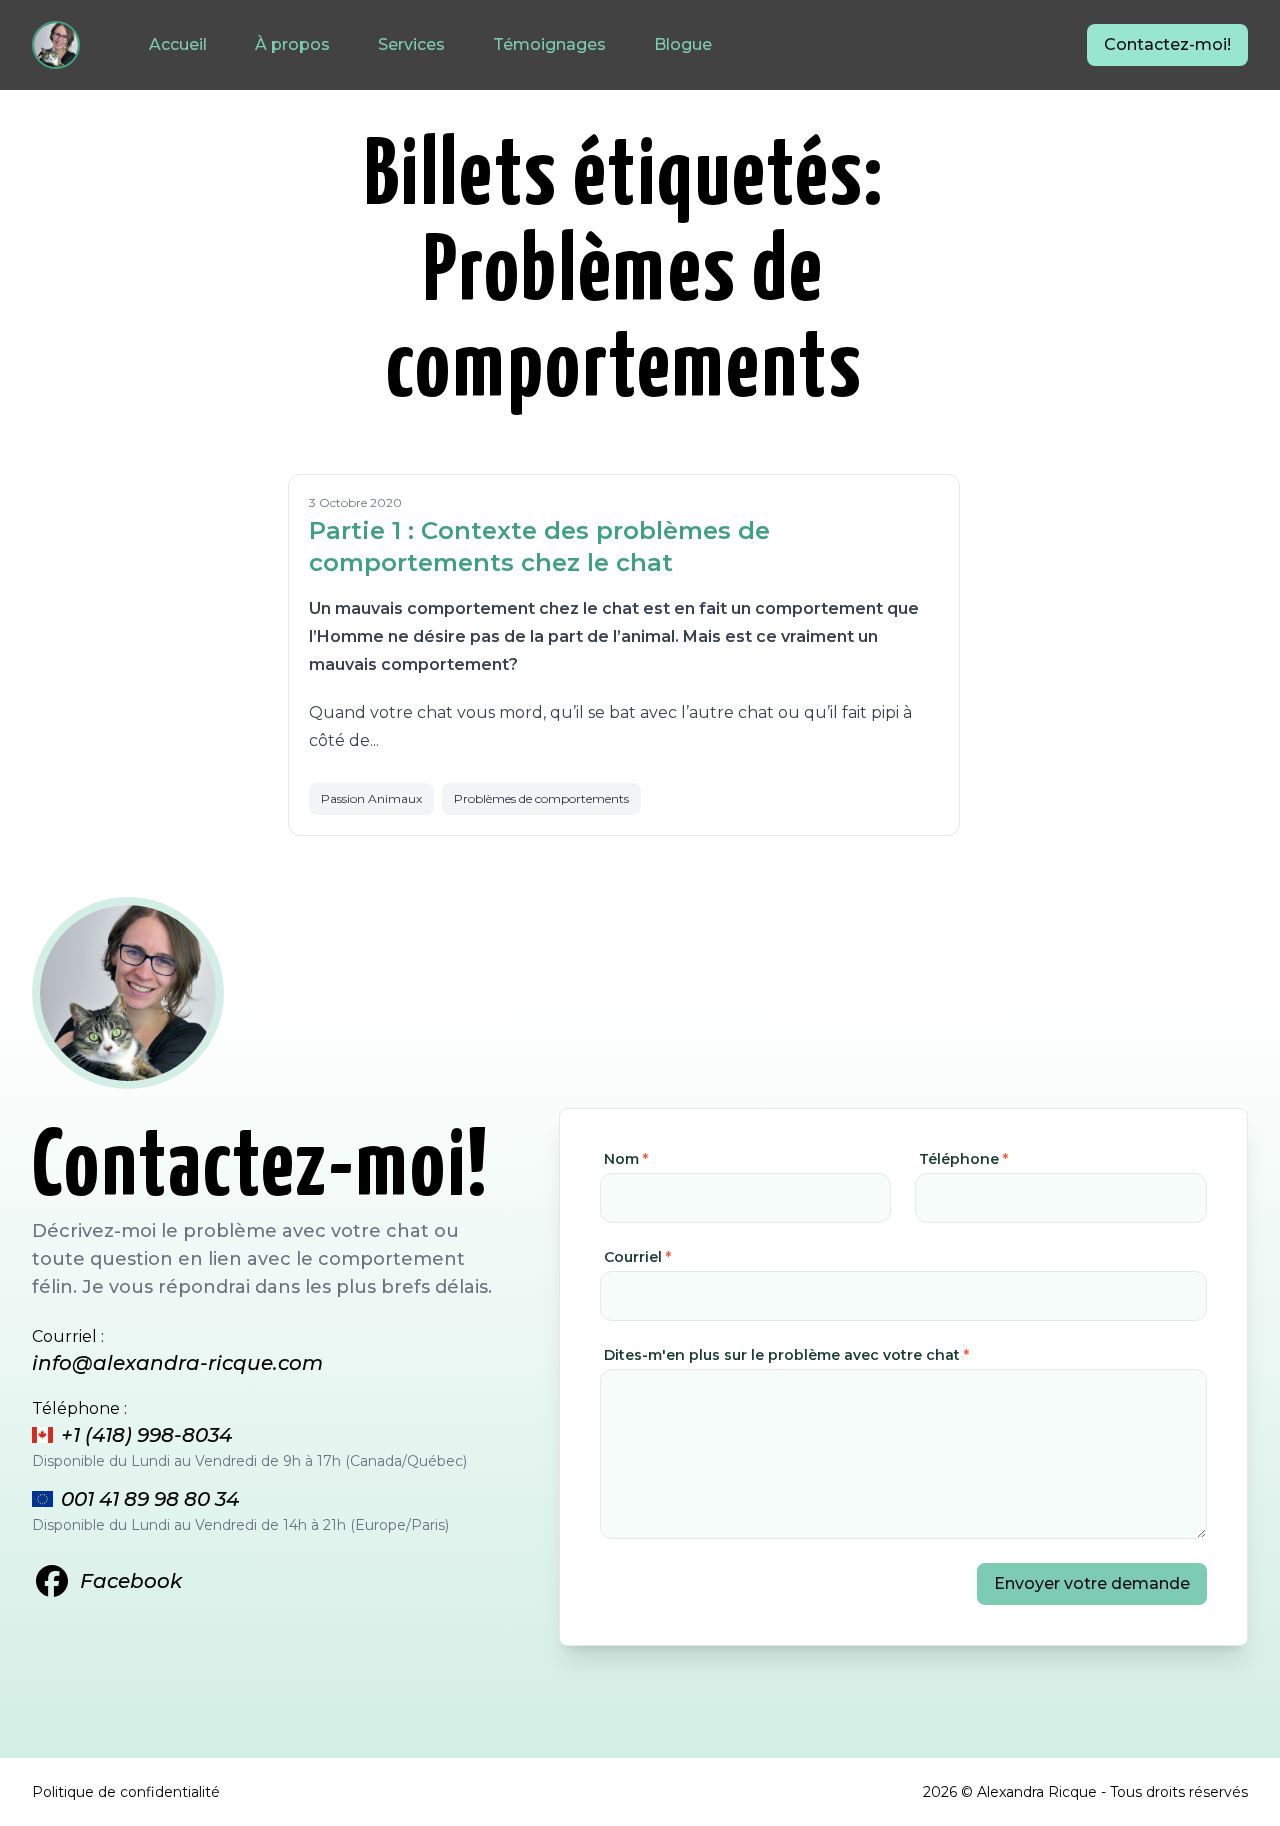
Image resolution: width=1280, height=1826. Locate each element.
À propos (292, 44)
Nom (626, 1159)
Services (411, 44)
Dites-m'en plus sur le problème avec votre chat (786, 1355)
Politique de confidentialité (126, 1792)
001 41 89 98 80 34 (150, 1499)
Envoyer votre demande (1092, 1583)
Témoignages (549, 44)
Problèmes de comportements (541, 798)
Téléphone (963, 1159)
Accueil (178, 44)
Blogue (683, 44)
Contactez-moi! (1167, 44)
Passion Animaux (371, 798)
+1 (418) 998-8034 (146, 1435)
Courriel (637, 1257)
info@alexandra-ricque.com (177, 1363)
